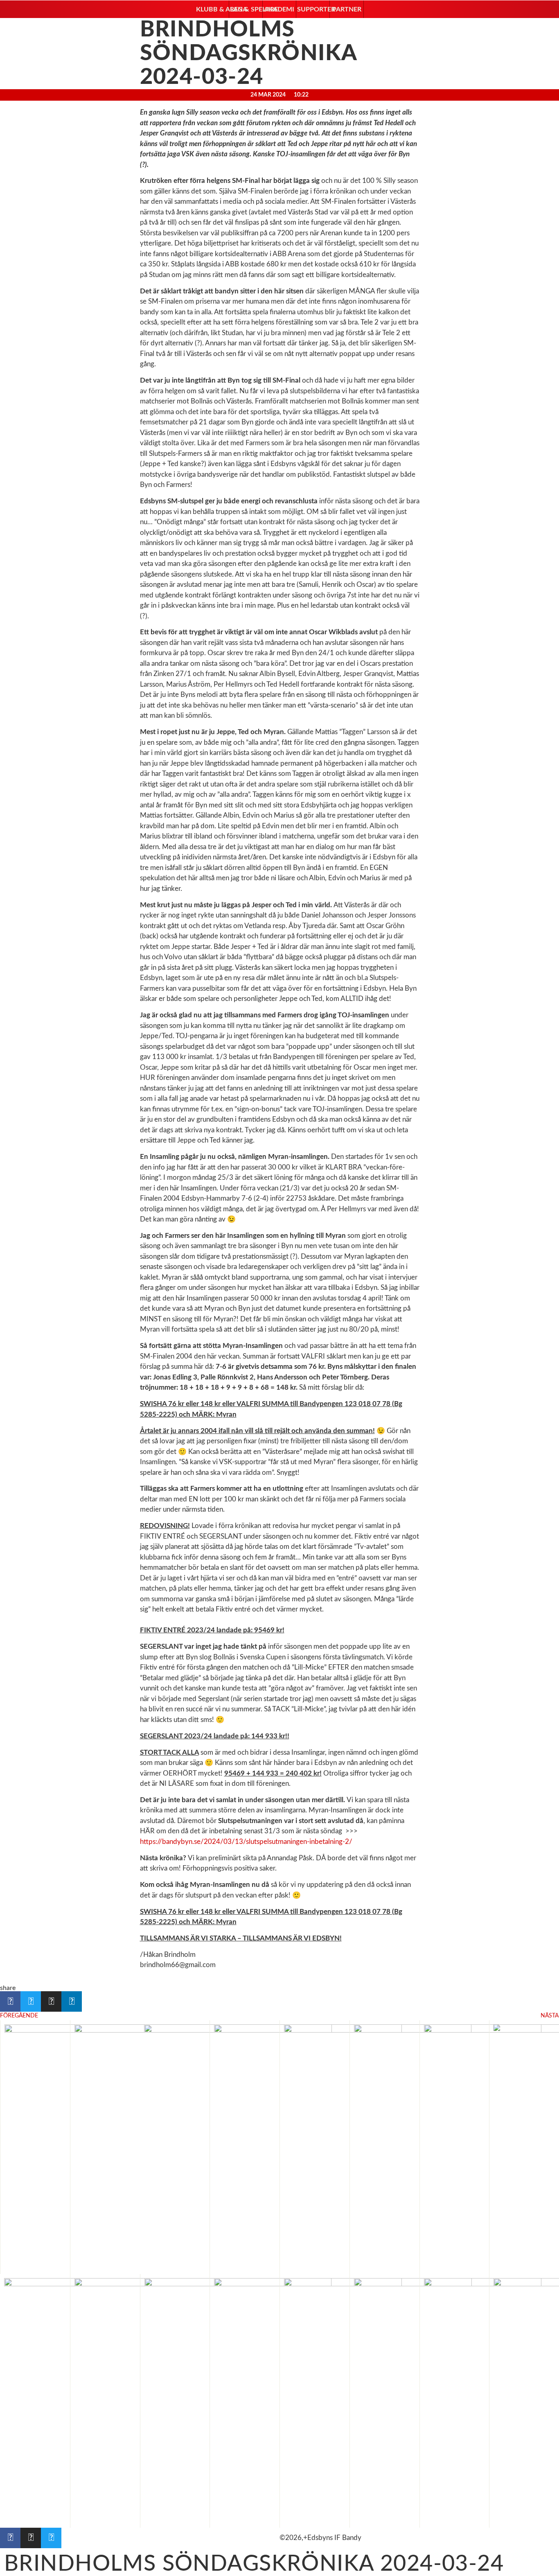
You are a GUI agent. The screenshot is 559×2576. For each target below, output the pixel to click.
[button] (212, 9)
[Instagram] (31, 2538)
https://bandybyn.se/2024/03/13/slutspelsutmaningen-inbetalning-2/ (246, 1842)
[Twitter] (51, 2538)
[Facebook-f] (10, 2538)
